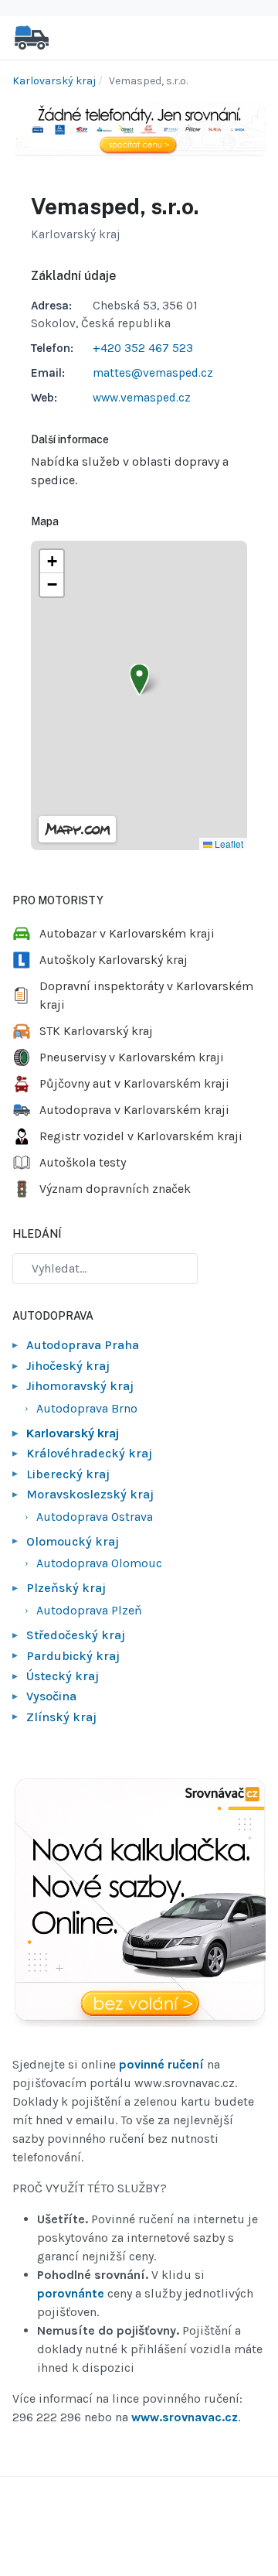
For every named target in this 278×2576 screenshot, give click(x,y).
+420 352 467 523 (143, 348)
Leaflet (228, 844)
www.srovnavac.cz (185, 2417)
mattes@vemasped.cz (153, 373)
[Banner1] (139, 128)
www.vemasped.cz (142, 398)
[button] (139, 680)
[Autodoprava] (32, 37)
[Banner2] (139, 1903)
